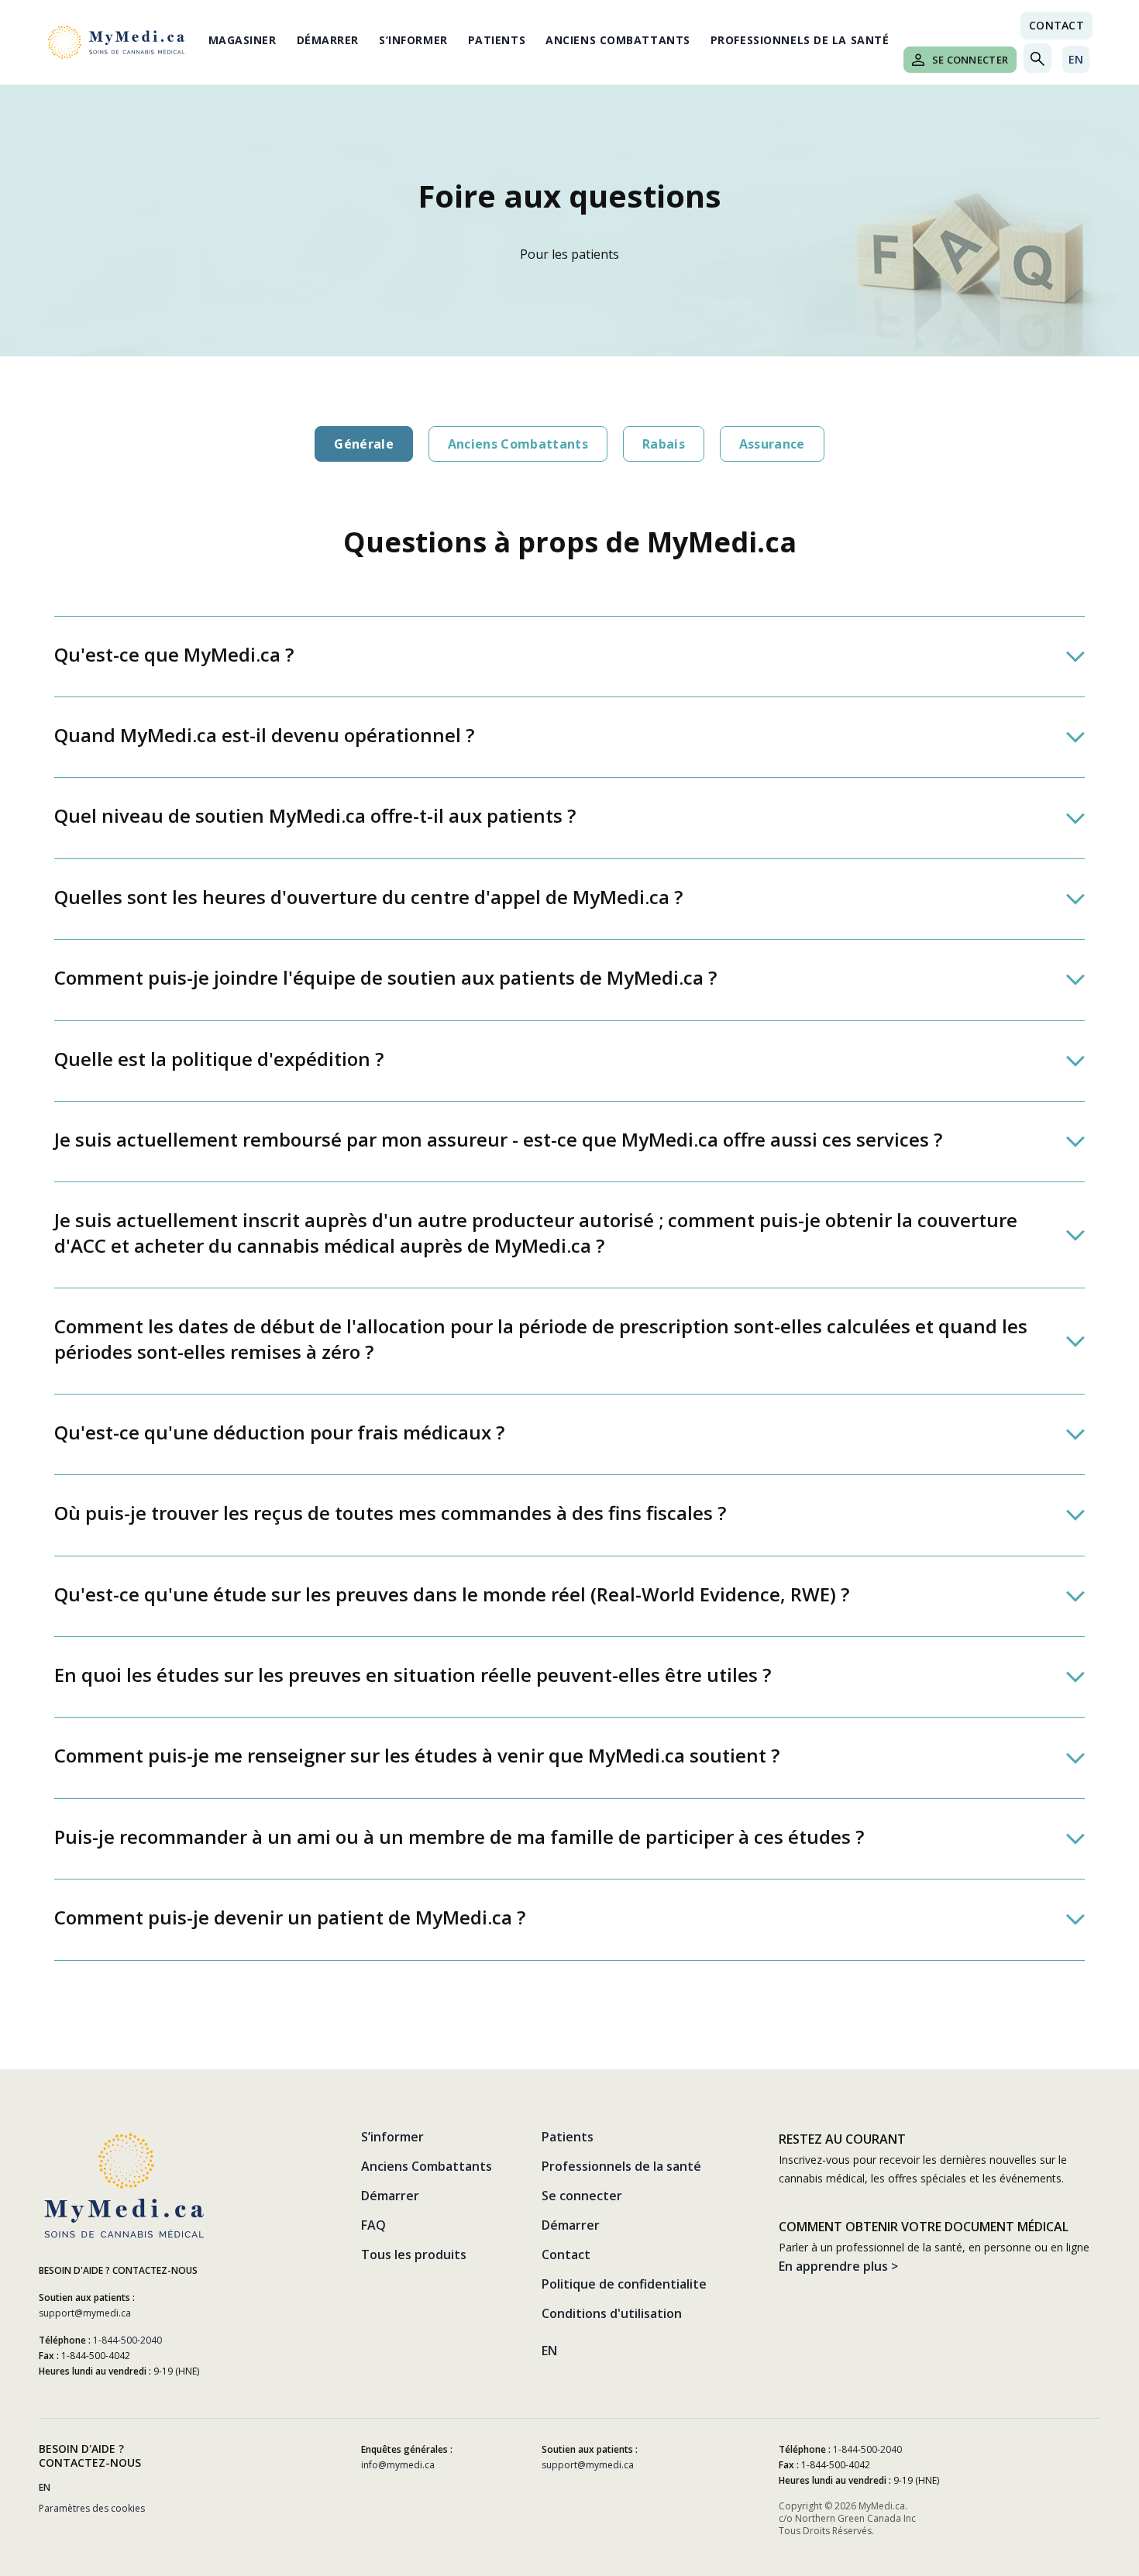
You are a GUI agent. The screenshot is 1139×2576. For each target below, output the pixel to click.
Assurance (772, 444)
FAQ (373, 2225)
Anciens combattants (518, 444)
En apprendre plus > (838, 2266)
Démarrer (328, 40)
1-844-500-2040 (127, 2340)
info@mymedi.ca (398, 2465)
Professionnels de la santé (800, 40)
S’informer (413, 40)
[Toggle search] (1037, 58)
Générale (364, 444)
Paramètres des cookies (92, 2508)
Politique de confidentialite (624, 2284)
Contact (1056, 25)
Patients (497, 40)
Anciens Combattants (618, 40)
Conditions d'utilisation (612, 2313)
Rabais (664, 444)
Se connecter (970, 60)
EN (1076, 59)
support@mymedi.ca (85, 2313)
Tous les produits (414, 2254)
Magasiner (243, 40)
